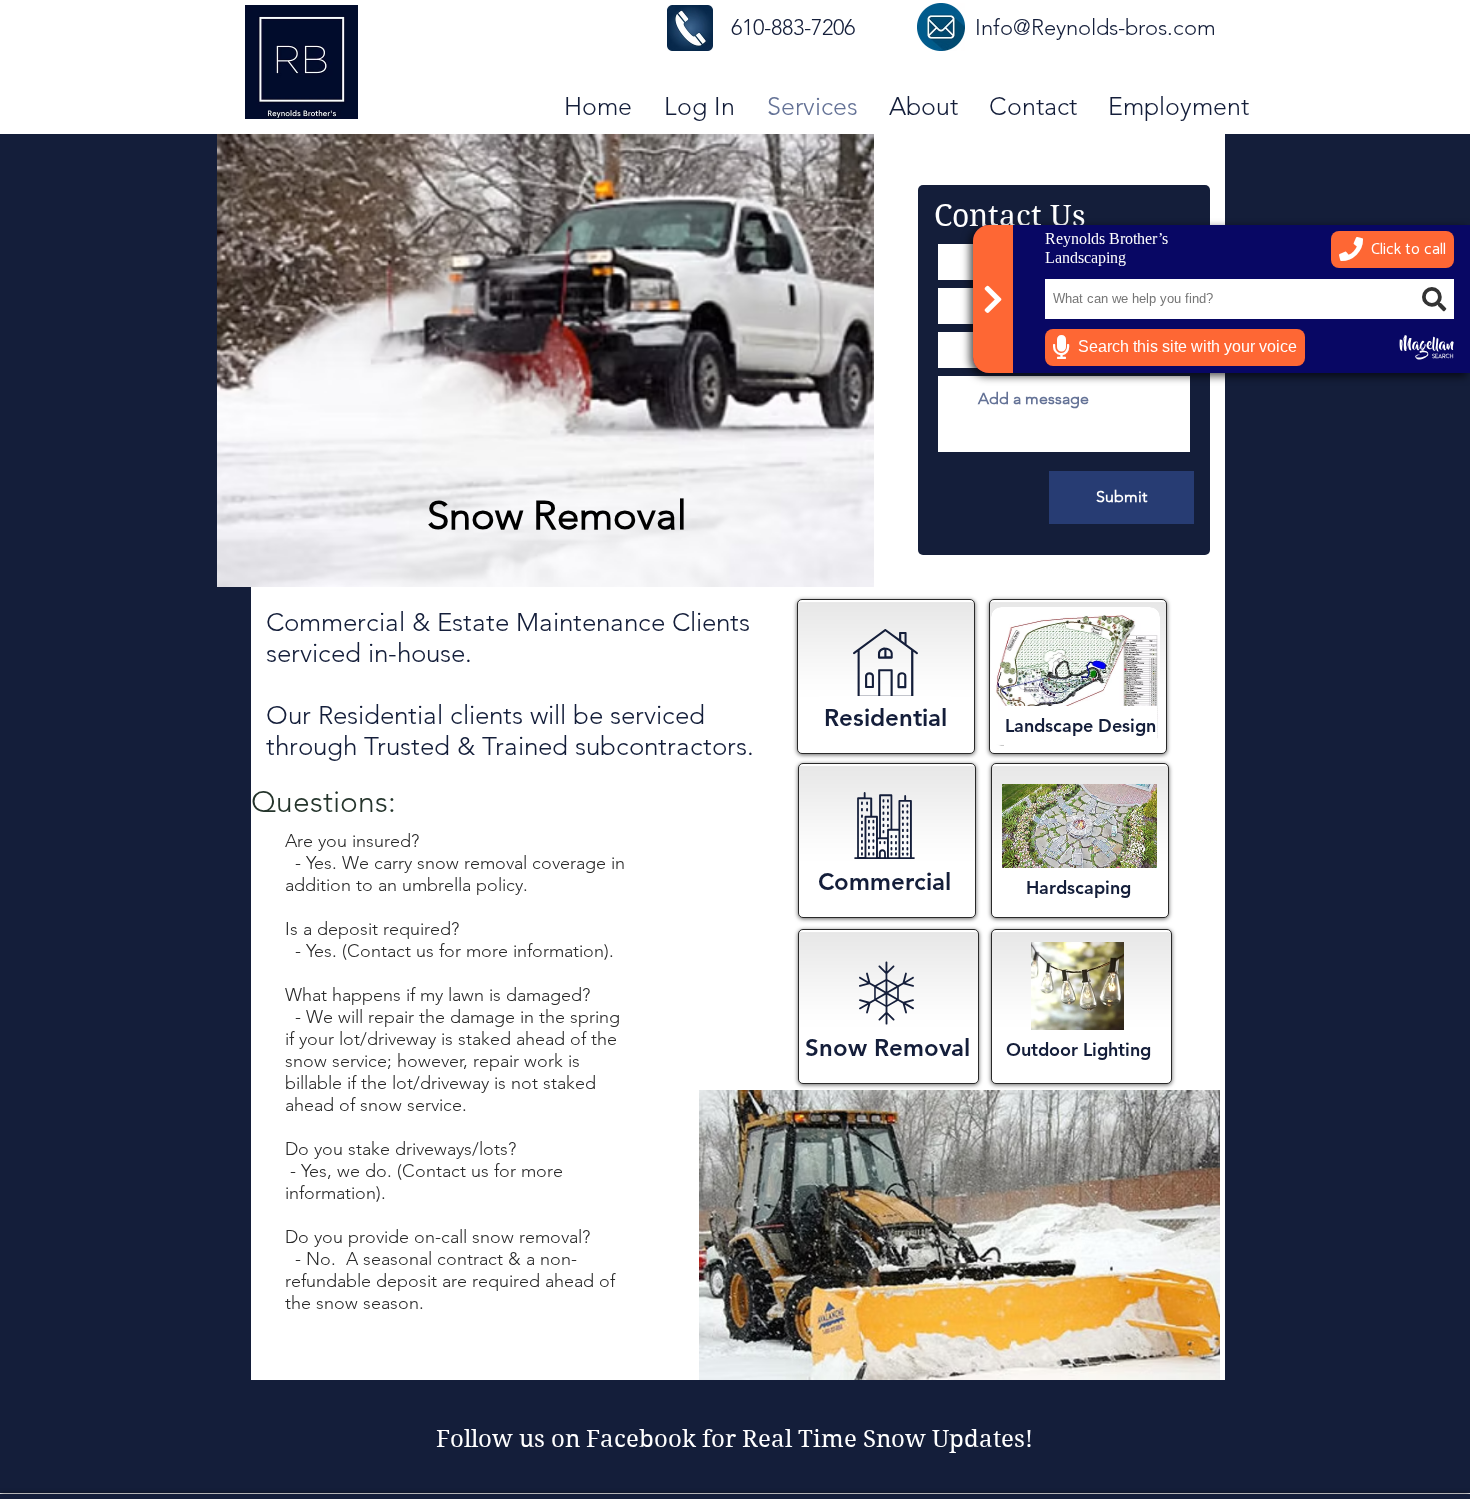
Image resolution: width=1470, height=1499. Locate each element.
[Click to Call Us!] (690, 27)
